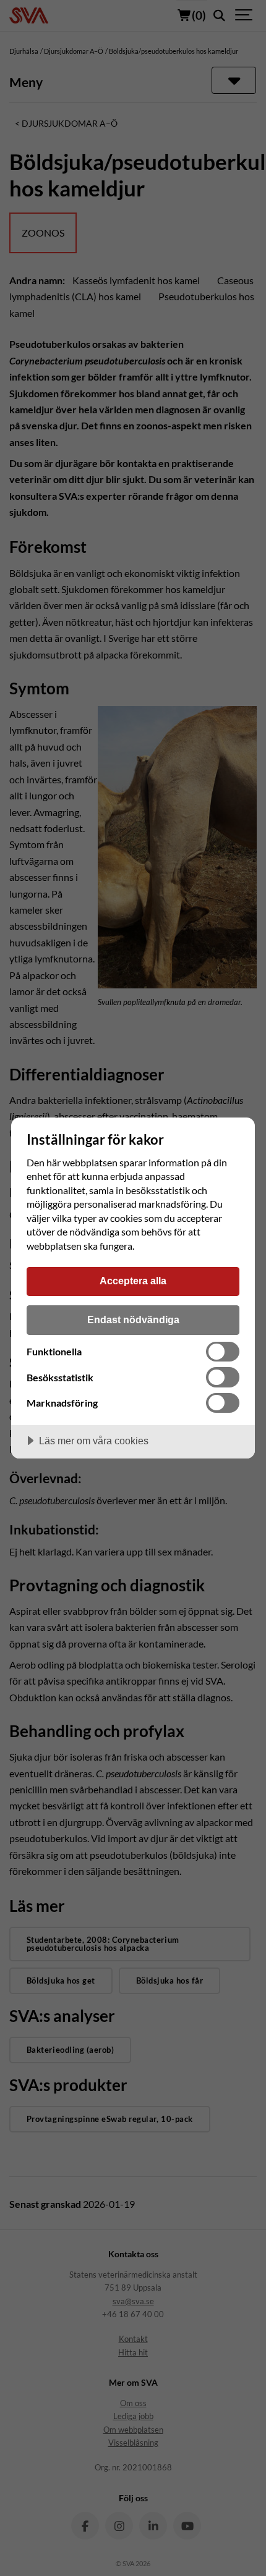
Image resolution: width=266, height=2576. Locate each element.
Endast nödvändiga (133, 1320)
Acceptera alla (133, 1281)
